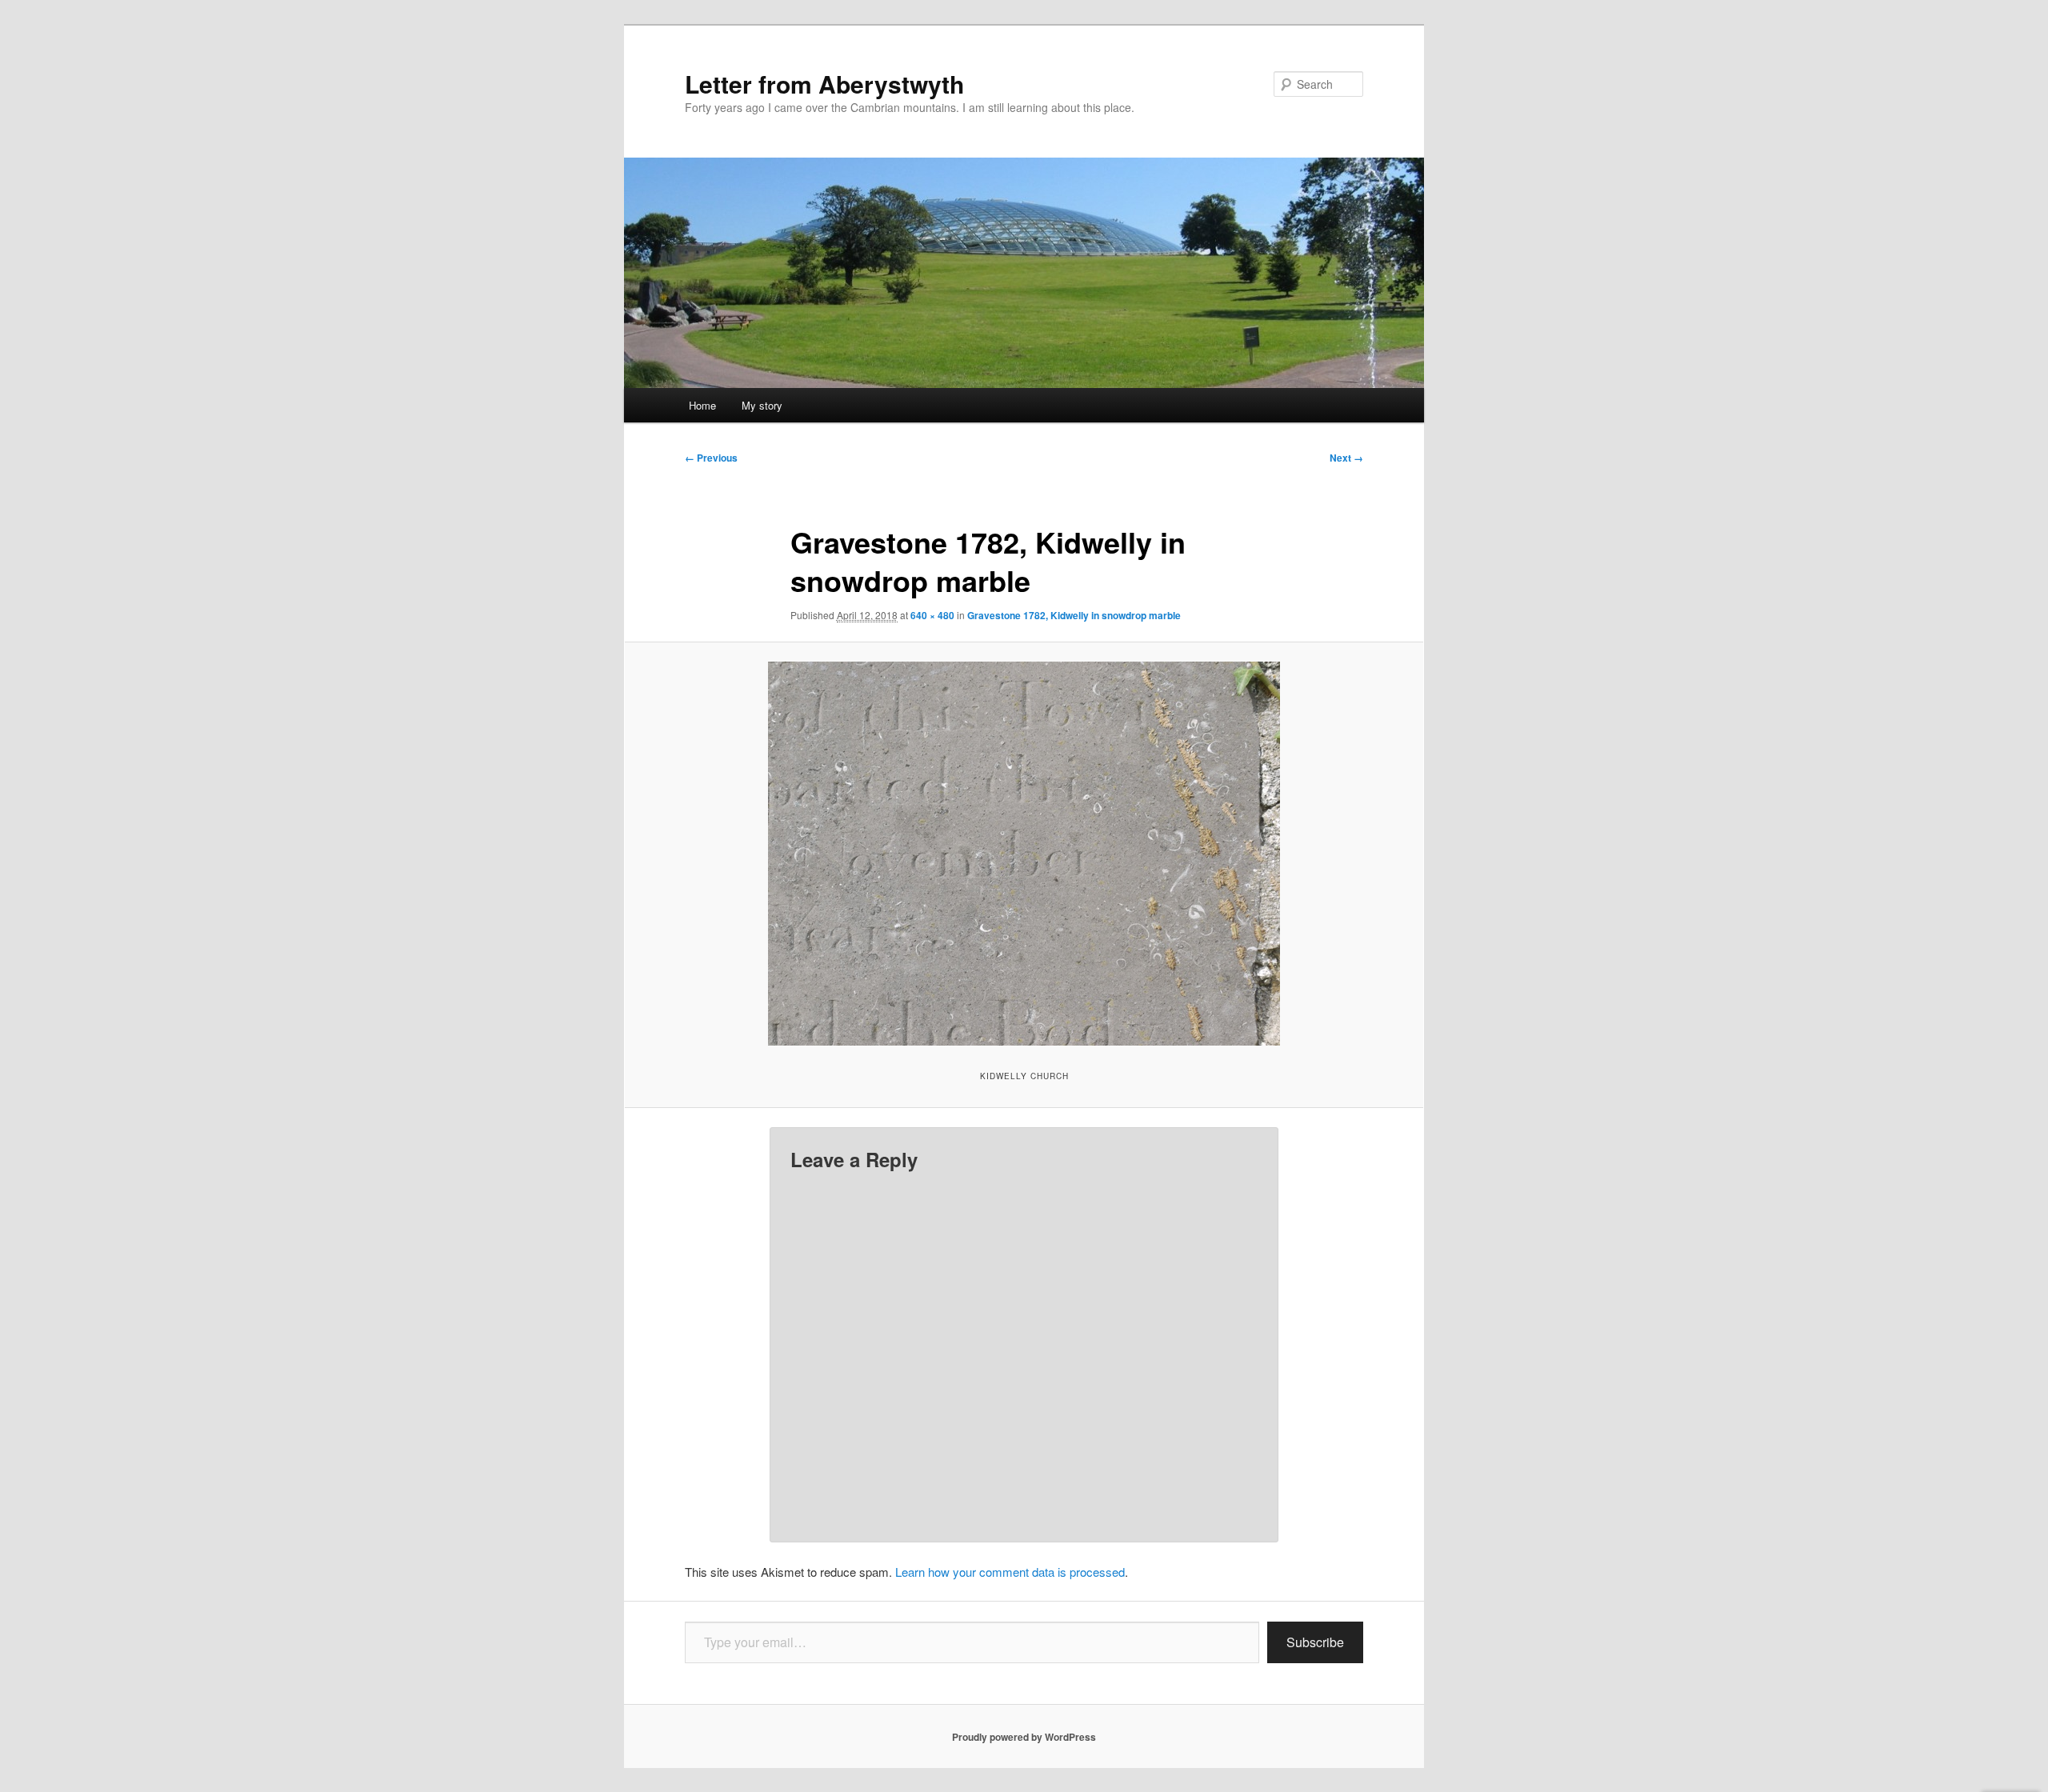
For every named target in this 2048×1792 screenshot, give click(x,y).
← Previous (711, 458)
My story (762, 405)
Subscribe (1315, 1642)
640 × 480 (932, 615)
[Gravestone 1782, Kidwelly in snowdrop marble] (1024, 854)
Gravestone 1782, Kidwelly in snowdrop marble (1074, 615)
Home (702, 405)
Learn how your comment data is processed (1010, 1572)
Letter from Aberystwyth (824, 84)
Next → (1346, 458)
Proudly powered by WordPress (1024, 1737)
